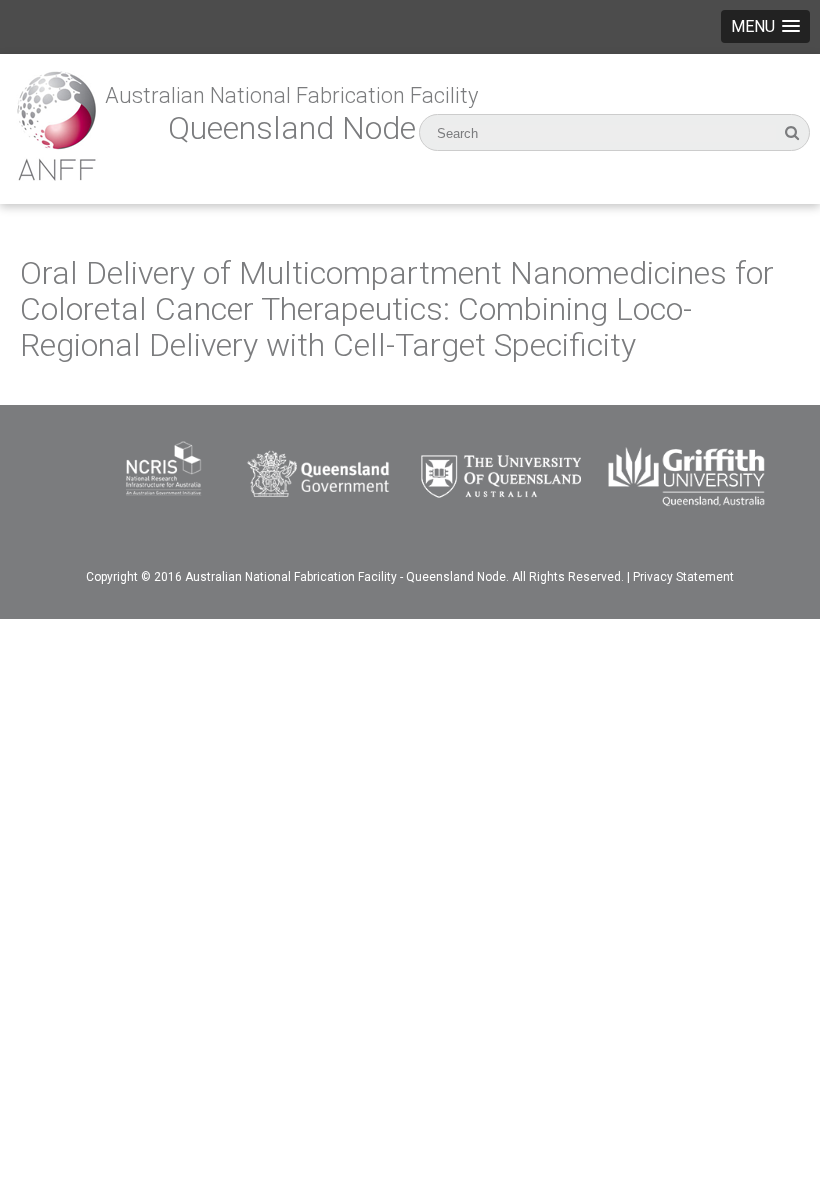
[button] (765, 26)
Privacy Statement (683, 577)
